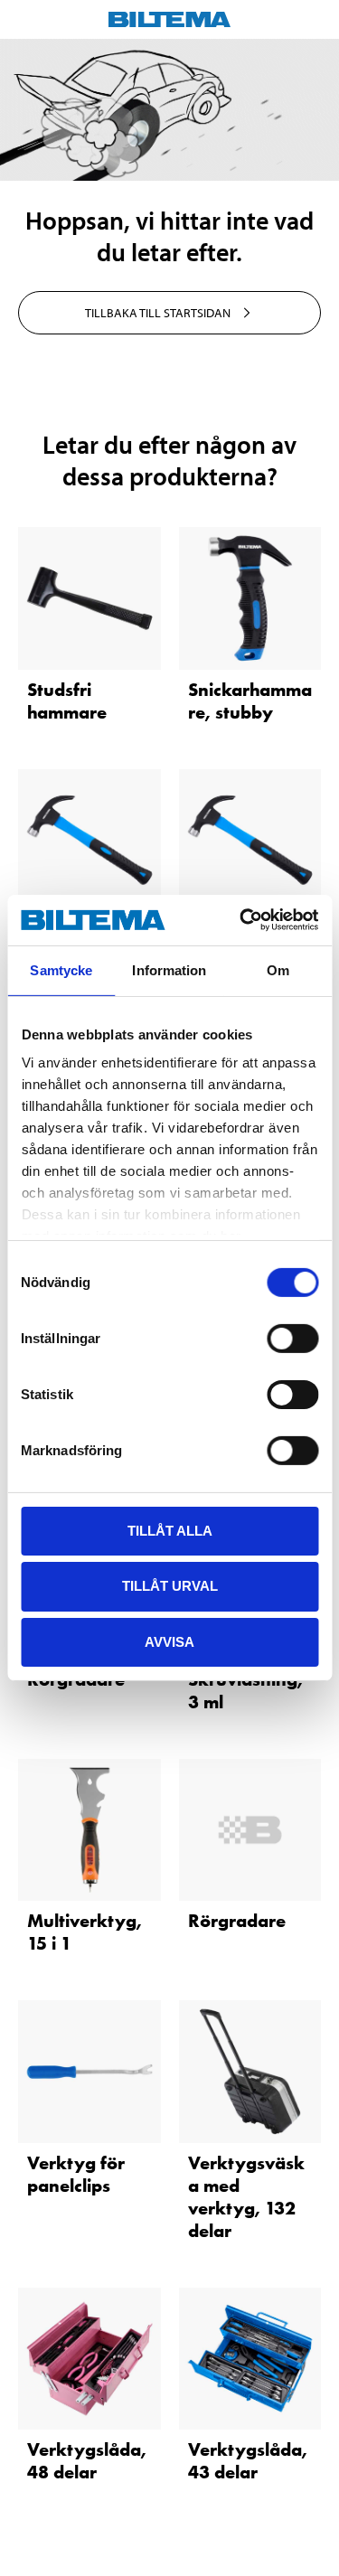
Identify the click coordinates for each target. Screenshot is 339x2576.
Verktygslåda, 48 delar (87, 2461)
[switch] (292, 1338)
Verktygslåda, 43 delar (248, 2461)
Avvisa (169, 1642)
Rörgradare (237, 1921)
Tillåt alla (170, 1530)
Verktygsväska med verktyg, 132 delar (246, 2197)
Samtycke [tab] (61, 969)
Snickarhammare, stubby (250, 701)
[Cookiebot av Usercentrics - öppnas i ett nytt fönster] (241, 920)
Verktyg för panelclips (76, 2174)
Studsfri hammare (67, 701)
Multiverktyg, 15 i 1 (85, 1932)
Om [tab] (278, 969)
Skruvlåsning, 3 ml (245, 1691)
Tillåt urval (170, 1586)
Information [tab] (169, 969)
